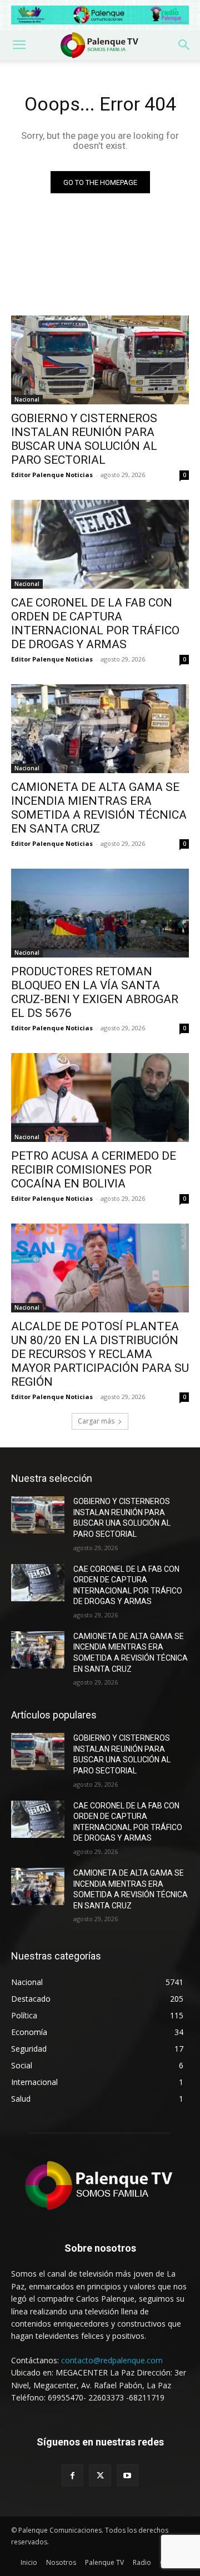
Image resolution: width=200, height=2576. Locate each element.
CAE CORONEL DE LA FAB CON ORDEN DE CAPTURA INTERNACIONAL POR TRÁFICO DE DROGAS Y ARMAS (95, 623)
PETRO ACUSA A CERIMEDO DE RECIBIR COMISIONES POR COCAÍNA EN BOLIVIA (94, 1170)
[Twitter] (100, 2475)
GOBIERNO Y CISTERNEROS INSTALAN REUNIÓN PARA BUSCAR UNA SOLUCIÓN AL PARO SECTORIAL (84, 439)
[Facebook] (72, 2475)
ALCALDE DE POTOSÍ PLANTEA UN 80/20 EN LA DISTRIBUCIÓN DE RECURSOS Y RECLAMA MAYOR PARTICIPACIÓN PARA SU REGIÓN (100, 1354)
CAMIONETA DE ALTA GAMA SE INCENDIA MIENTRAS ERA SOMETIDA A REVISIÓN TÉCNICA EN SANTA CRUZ (99, 808)
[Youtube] (127, 2475)
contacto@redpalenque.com (112, 2360)
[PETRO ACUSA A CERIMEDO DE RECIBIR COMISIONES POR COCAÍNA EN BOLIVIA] (100, 1097)
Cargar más (96, 1421)
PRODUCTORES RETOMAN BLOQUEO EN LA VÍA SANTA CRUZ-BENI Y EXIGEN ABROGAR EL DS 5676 (95, 992)
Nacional (27, 399)
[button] (19, 45)
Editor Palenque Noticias (52, 475)
